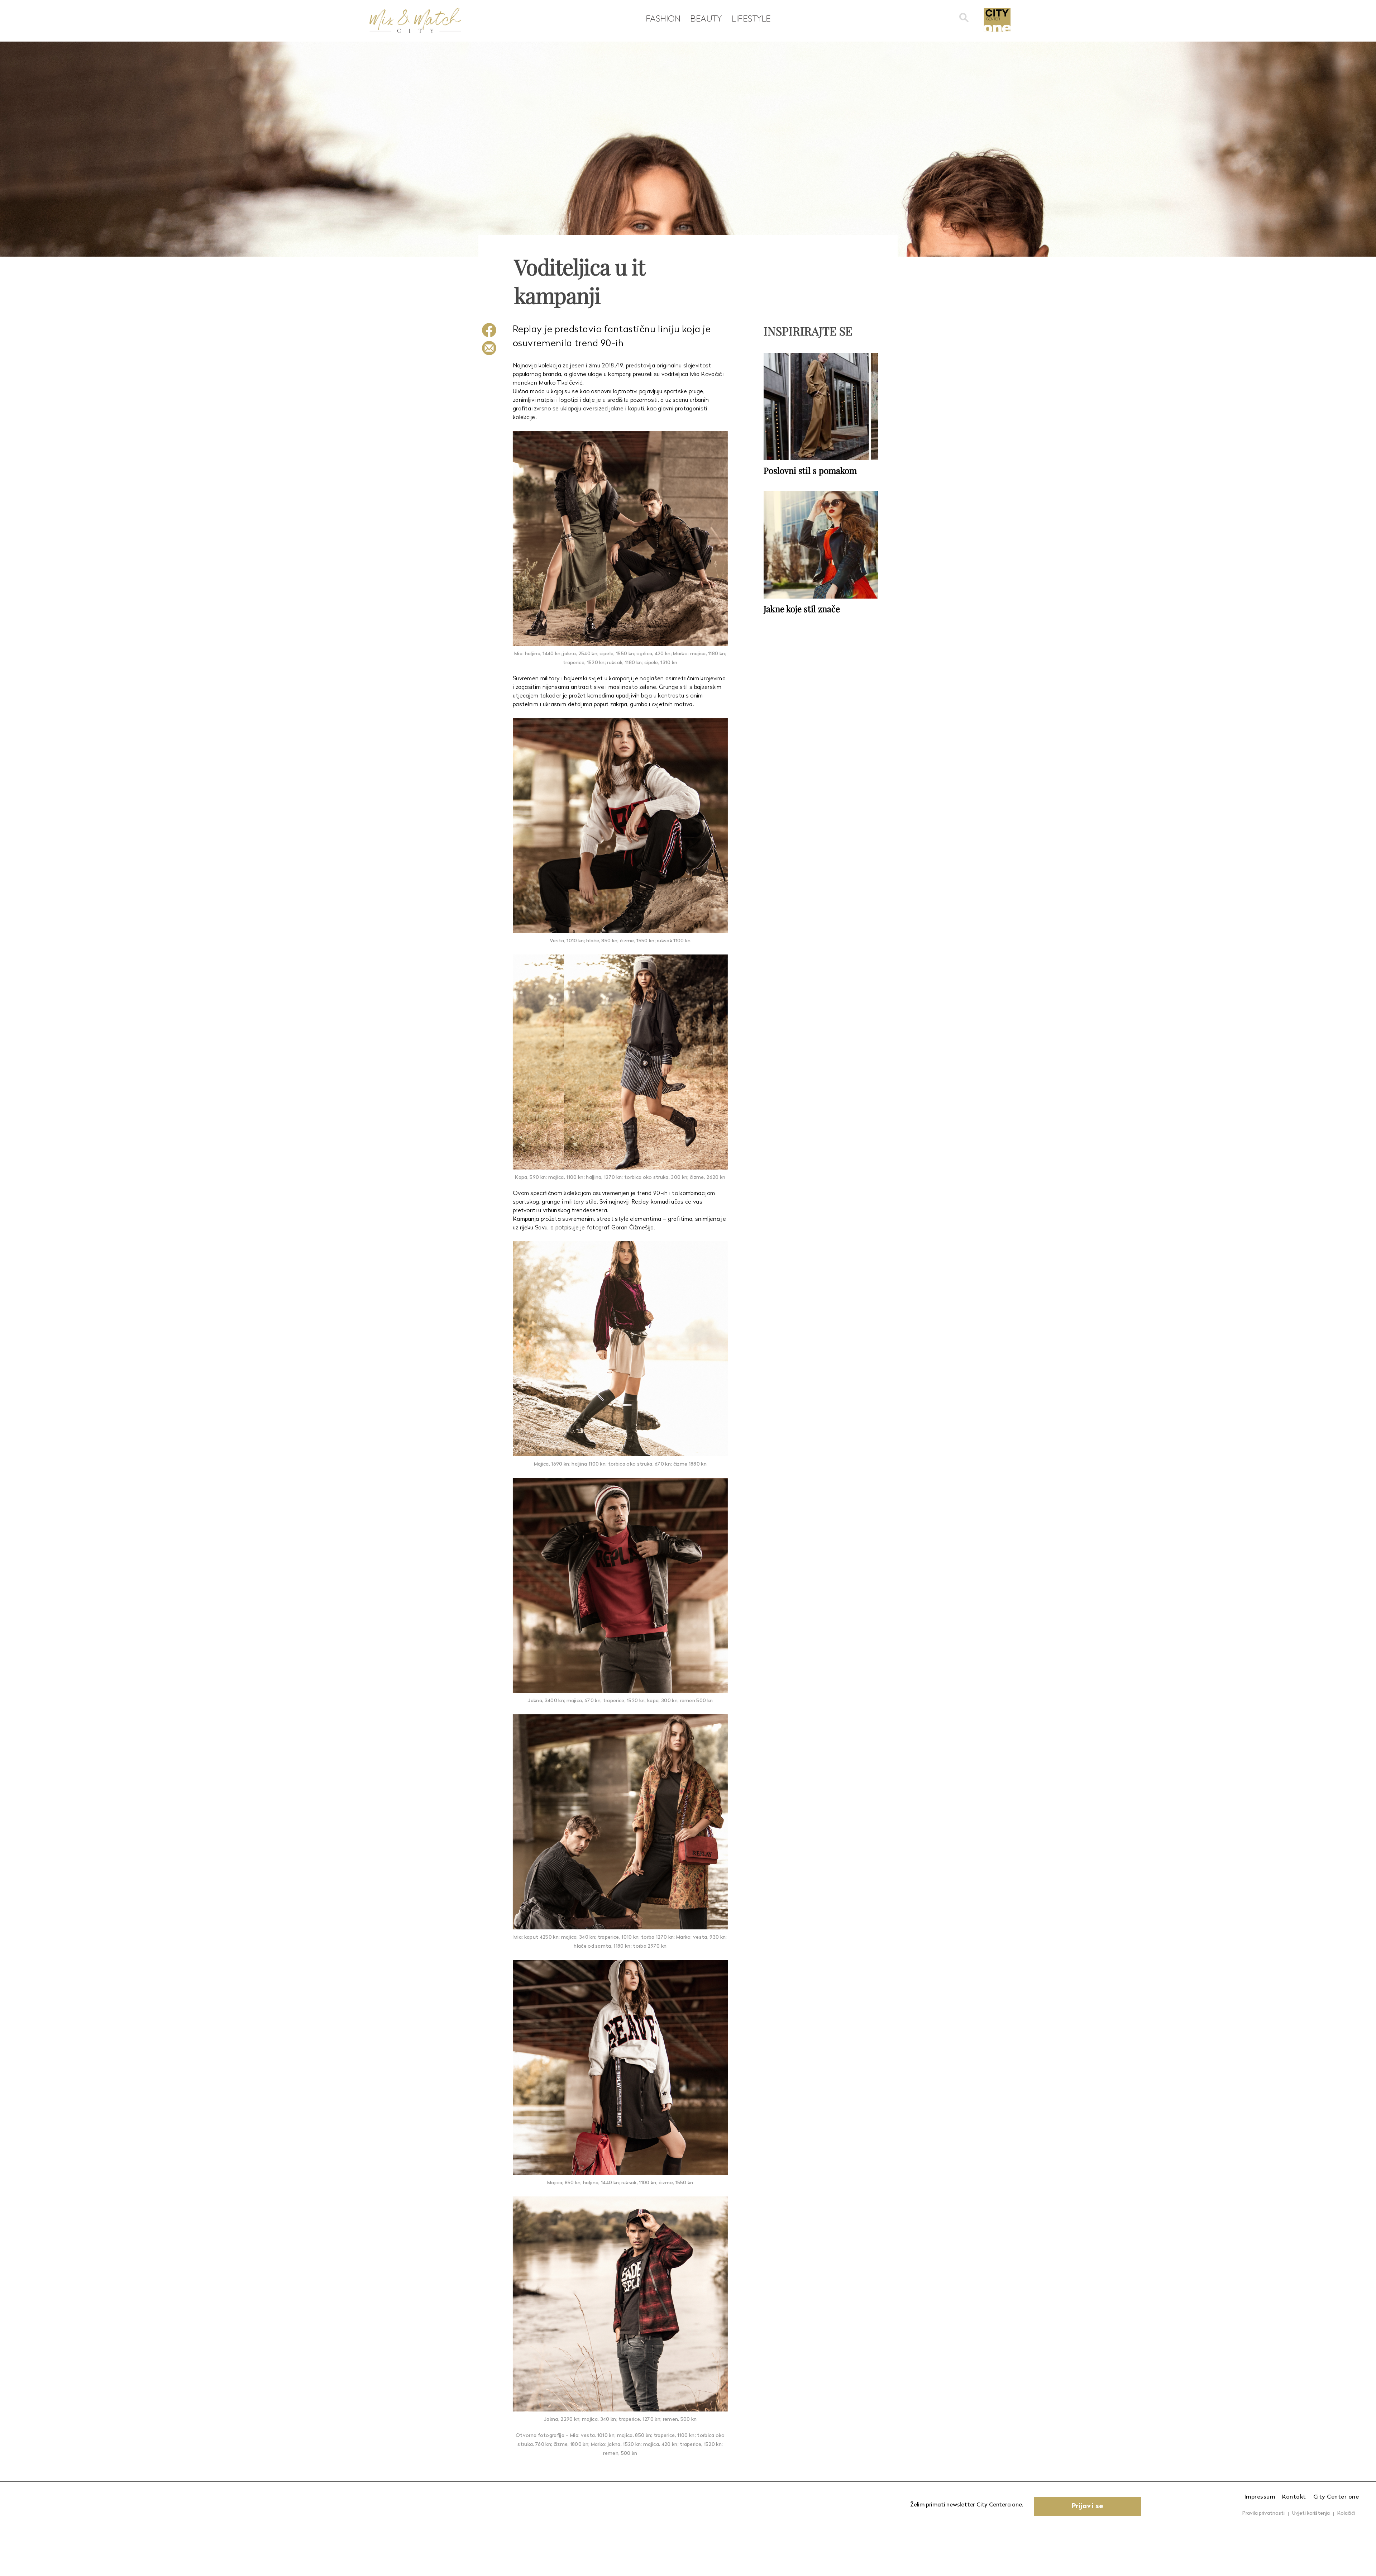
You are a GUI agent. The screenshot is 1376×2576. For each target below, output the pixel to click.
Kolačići (1346, 2513)
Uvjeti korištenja (1311, 2513)
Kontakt (1294, 2497)
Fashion (663, 18)
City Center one (1336, 2497)
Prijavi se (1088, 2506)
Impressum (1260, 2497)
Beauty (706, 18)
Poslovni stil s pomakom (810, 470)
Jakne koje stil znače (802, 609)
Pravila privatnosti (1263, 2513)
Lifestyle (751, 18)
